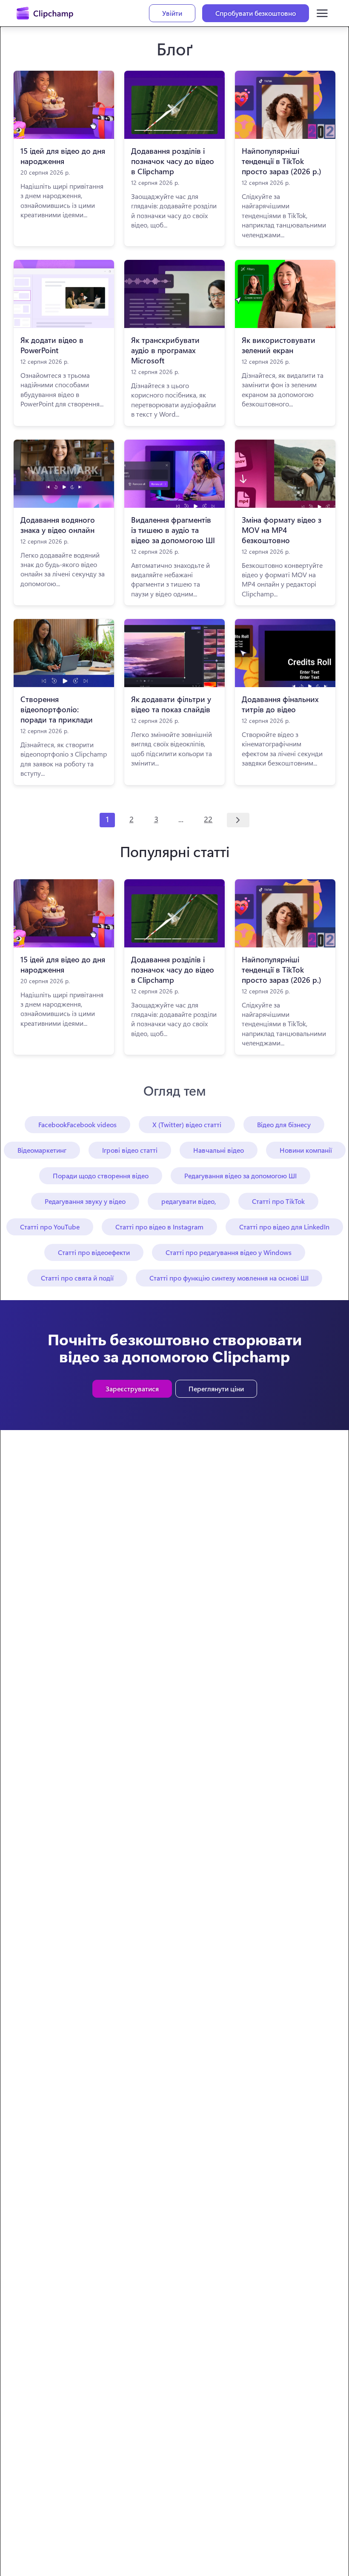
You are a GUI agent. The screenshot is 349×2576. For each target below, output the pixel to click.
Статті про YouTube (50, 1227)
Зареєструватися (132, 1389)
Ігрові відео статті (130, 1150)
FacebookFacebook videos (77, 1124)
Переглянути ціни (216, 1389)
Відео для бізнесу (284, 1124)
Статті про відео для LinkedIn (284, 1227)
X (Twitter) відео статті (187, 1124)
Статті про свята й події (77, 1278)
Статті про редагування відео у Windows (229, 1252)
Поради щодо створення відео (101, 1176)
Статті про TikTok (278, 1201)
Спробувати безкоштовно (256, 13)
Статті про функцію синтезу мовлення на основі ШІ (229, 1278)
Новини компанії (306, 1150)
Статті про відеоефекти (94, 1252)
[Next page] (238, 820)
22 (208, 819)
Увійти (172, 13)
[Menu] (322, 13)
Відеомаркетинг (42, 1150)
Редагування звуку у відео (85, 1201)
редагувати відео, (189, 1201)
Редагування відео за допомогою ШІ (240, 1176)
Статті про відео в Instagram (159, 1227)
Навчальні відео (219, 1150)
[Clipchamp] (45, 13)
